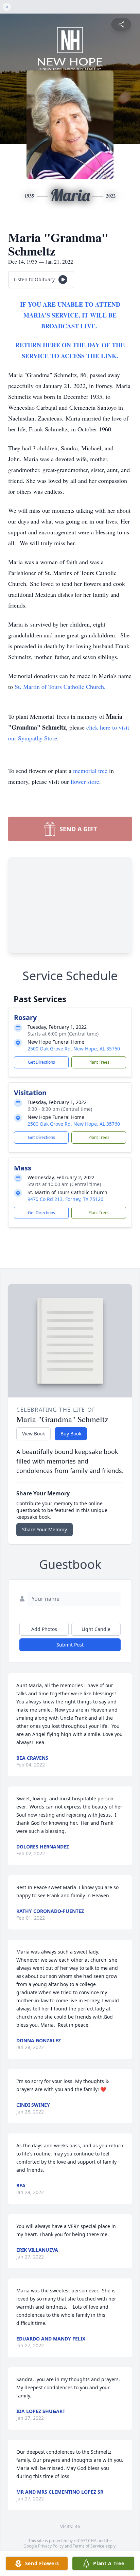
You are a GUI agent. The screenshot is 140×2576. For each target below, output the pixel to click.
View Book (33, 1434)
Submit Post (70, 1645)
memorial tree (90, 771)
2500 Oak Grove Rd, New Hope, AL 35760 (74, 1049)
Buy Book (71, 1434)
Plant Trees (99, 1062)
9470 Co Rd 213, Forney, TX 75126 (65, 1199)
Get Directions (41, 1062)
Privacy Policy (51, 2546)
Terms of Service (89, 2546)
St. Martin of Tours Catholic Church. (60, 687)
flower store (85, 781)
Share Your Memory (45, 1529)
